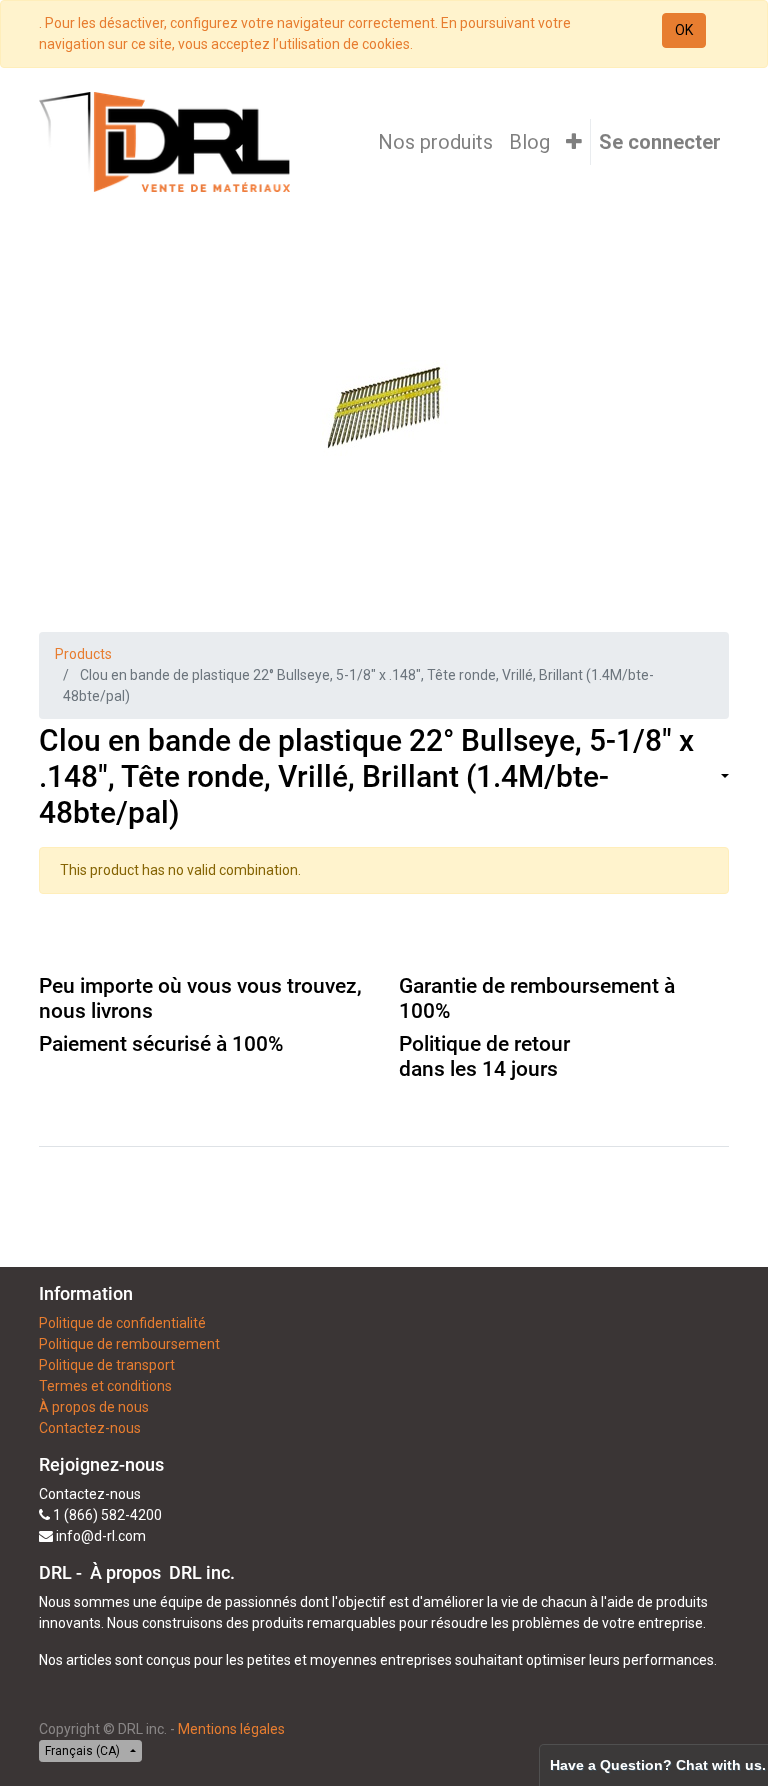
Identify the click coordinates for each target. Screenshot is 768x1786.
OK (684, 30)
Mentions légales (231, 1729)
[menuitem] (435, 142)
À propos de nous (94, 1407)
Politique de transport (107, 1365)
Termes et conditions (105, 1386)
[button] (574, 142)
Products (83, 654)
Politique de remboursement (129, 1344)
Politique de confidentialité (122, 1323)
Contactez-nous (90, 1428)
